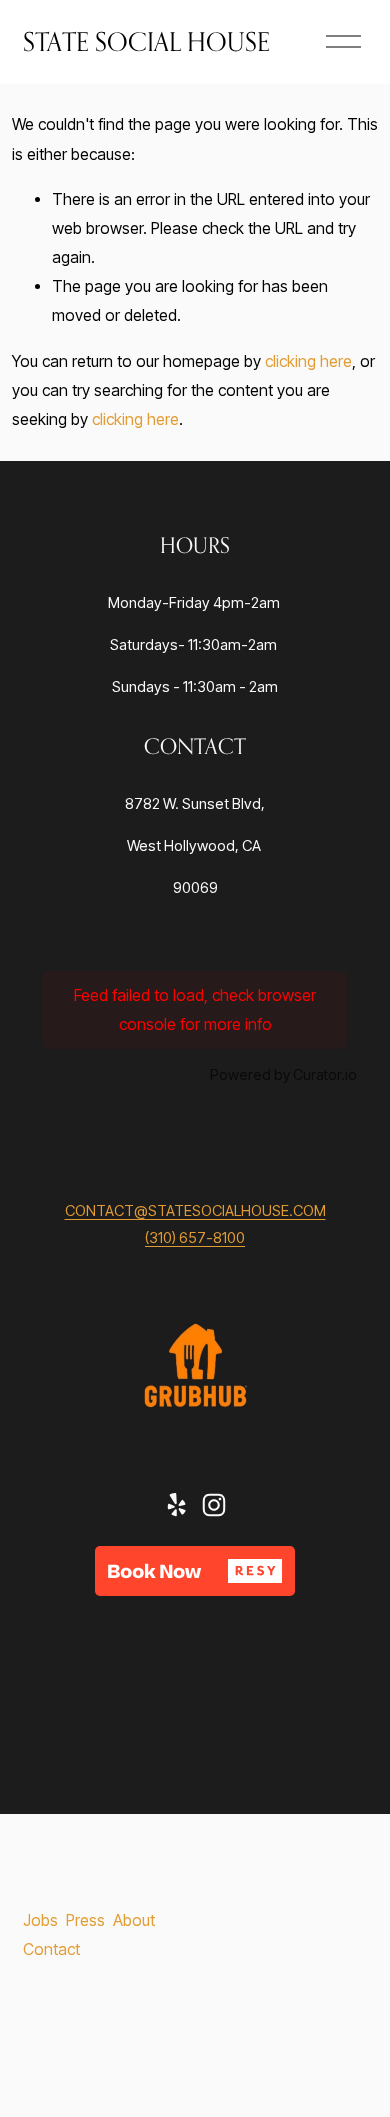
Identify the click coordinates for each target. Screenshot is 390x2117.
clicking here (308, 361)
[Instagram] (214, 1505)
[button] (195, 1571)
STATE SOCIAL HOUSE (146, 41)
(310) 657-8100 (195, 1238)
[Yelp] (176, 1505)
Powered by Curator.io (283, 1074)
